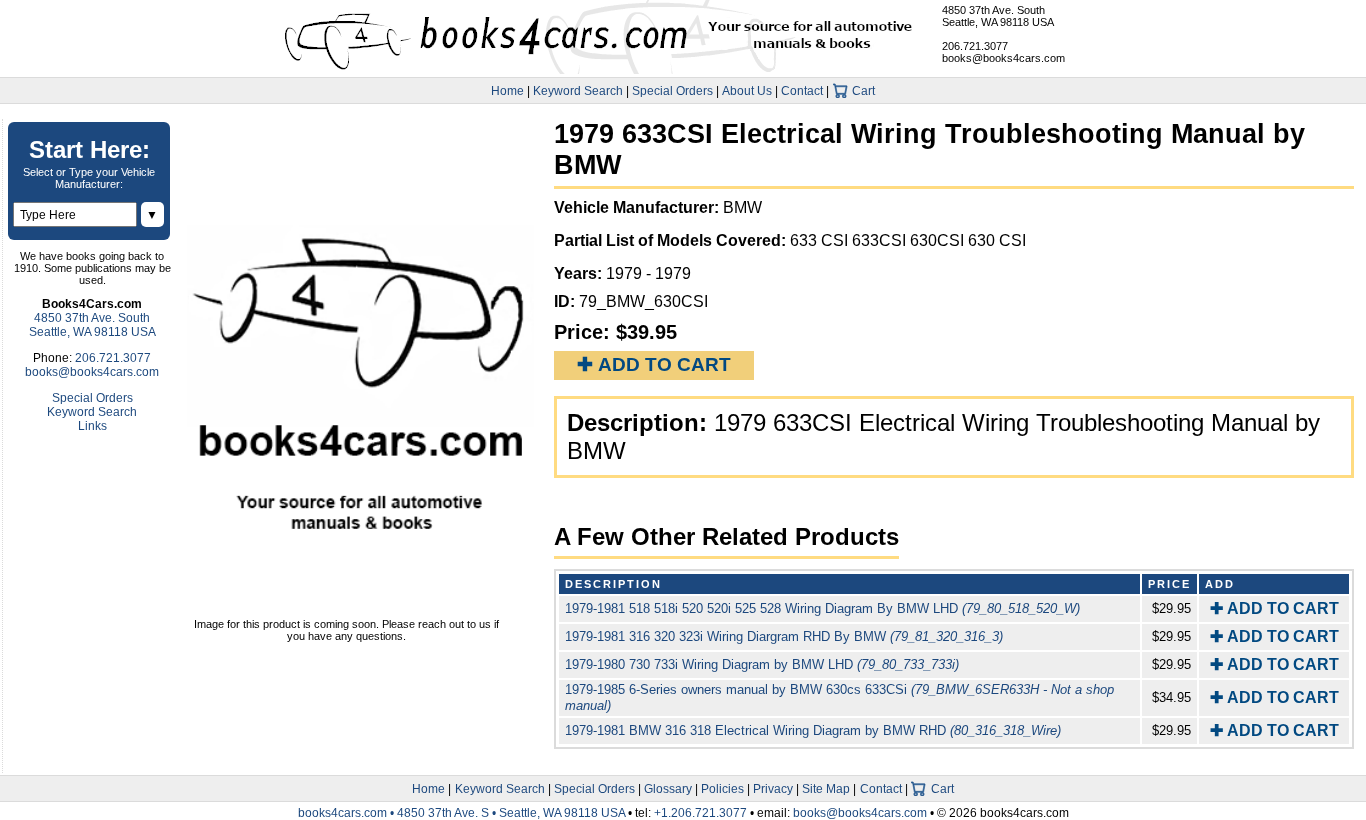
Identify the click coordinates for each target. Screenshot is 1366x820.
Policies (722, 789)
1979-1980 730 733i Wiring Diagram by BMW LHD (762, 664)
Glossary (668, 789)
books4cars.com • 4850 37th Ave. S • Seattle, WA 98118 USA (463, 813)
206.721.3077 (975, 46)
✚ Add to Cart (654, 364)
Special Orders (672, 91)
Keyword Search (578, 91)
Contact (802, 91)
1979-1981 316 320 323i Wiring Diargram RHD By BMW (784, 636)
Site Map (826, 789)
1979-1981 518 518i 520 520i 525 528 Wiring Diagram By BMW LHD (822, 608)
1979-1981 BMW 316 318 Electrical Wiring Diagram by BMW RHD (813, 730)
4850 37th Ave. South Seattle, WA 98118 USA (998, 16)
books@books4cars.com (1003, 58)
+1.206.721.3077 (700, 813)
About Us (747, 91)
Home (507, 91)
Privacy (773, 789)
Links (92, 426)
